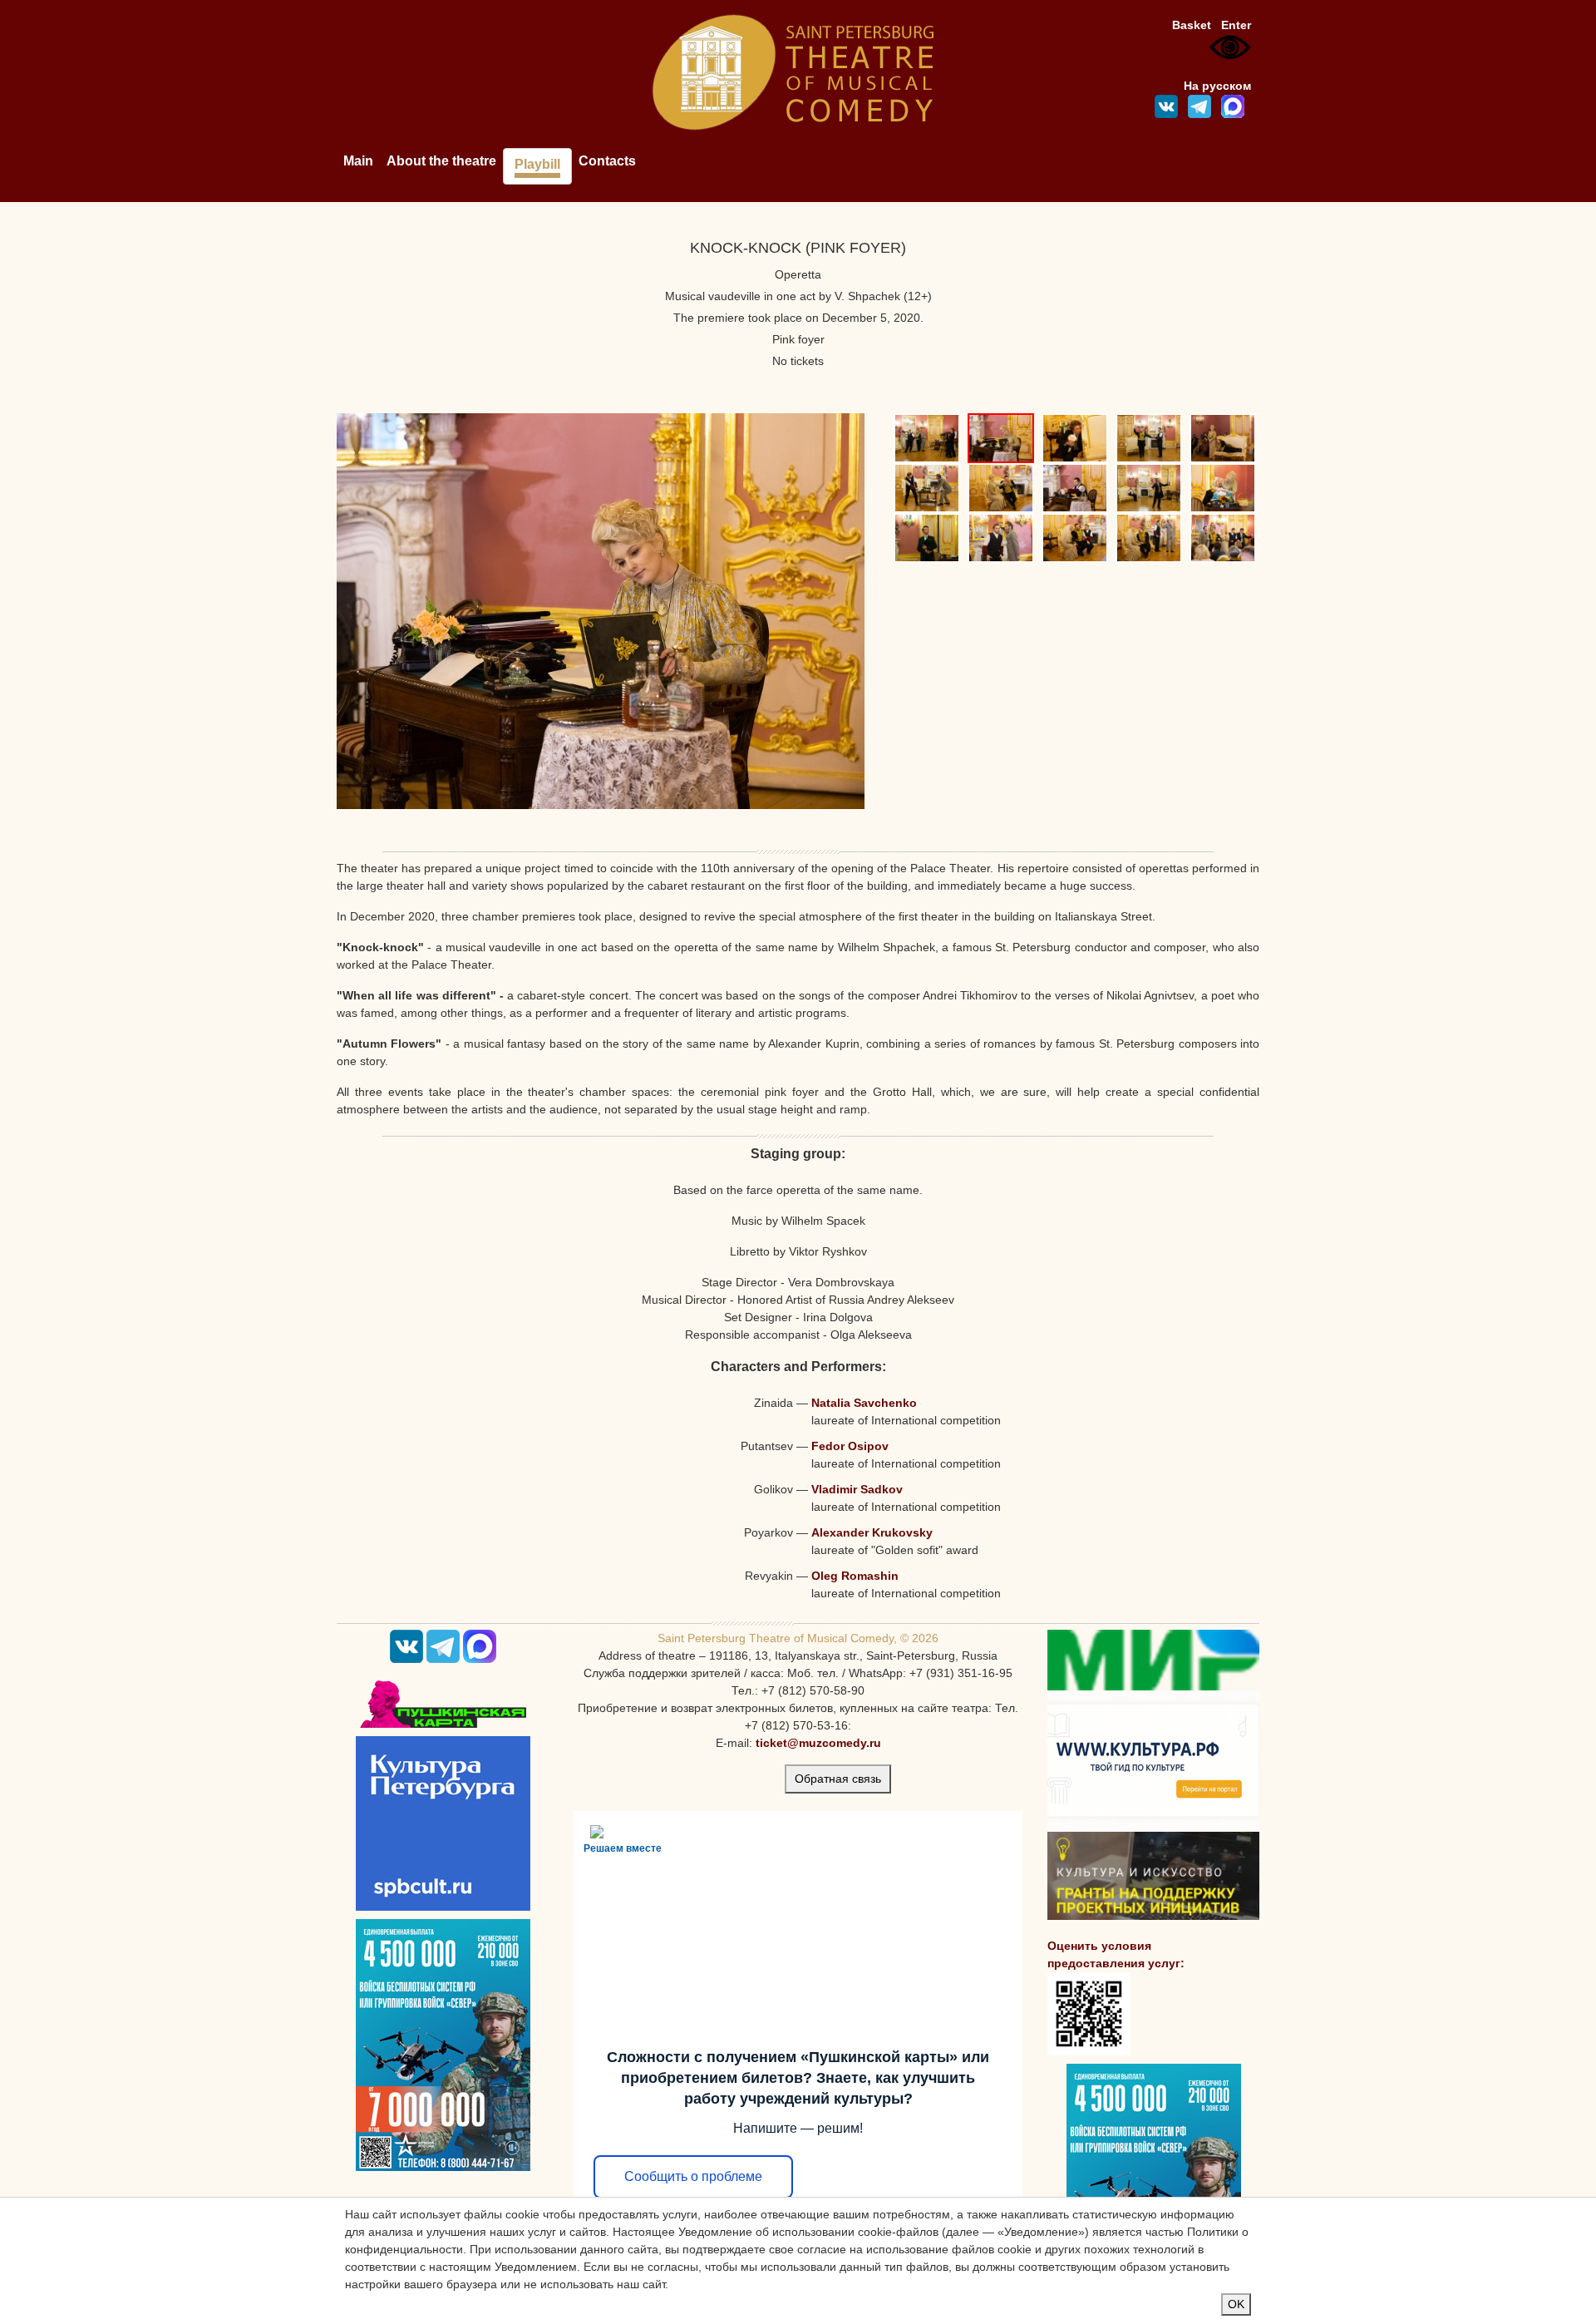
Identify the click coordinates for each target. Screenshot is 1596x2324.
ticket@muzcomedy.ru (818, 1743)
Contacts (607, 161)
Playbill (537, 164)
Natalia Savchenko (864, 1403)
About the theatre (441, 161)
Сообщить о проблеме (693, 2176)
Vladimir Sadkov (857, 1489)
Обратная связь (838, 1779)
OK (1236, 2304)
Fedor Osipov (850, 1446)
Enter (1236, 25)
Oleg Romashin (855, 1576)
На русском (1217, 86)
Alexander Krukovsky (872, 1532)
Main (358, 161)
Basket (1192, 25)
